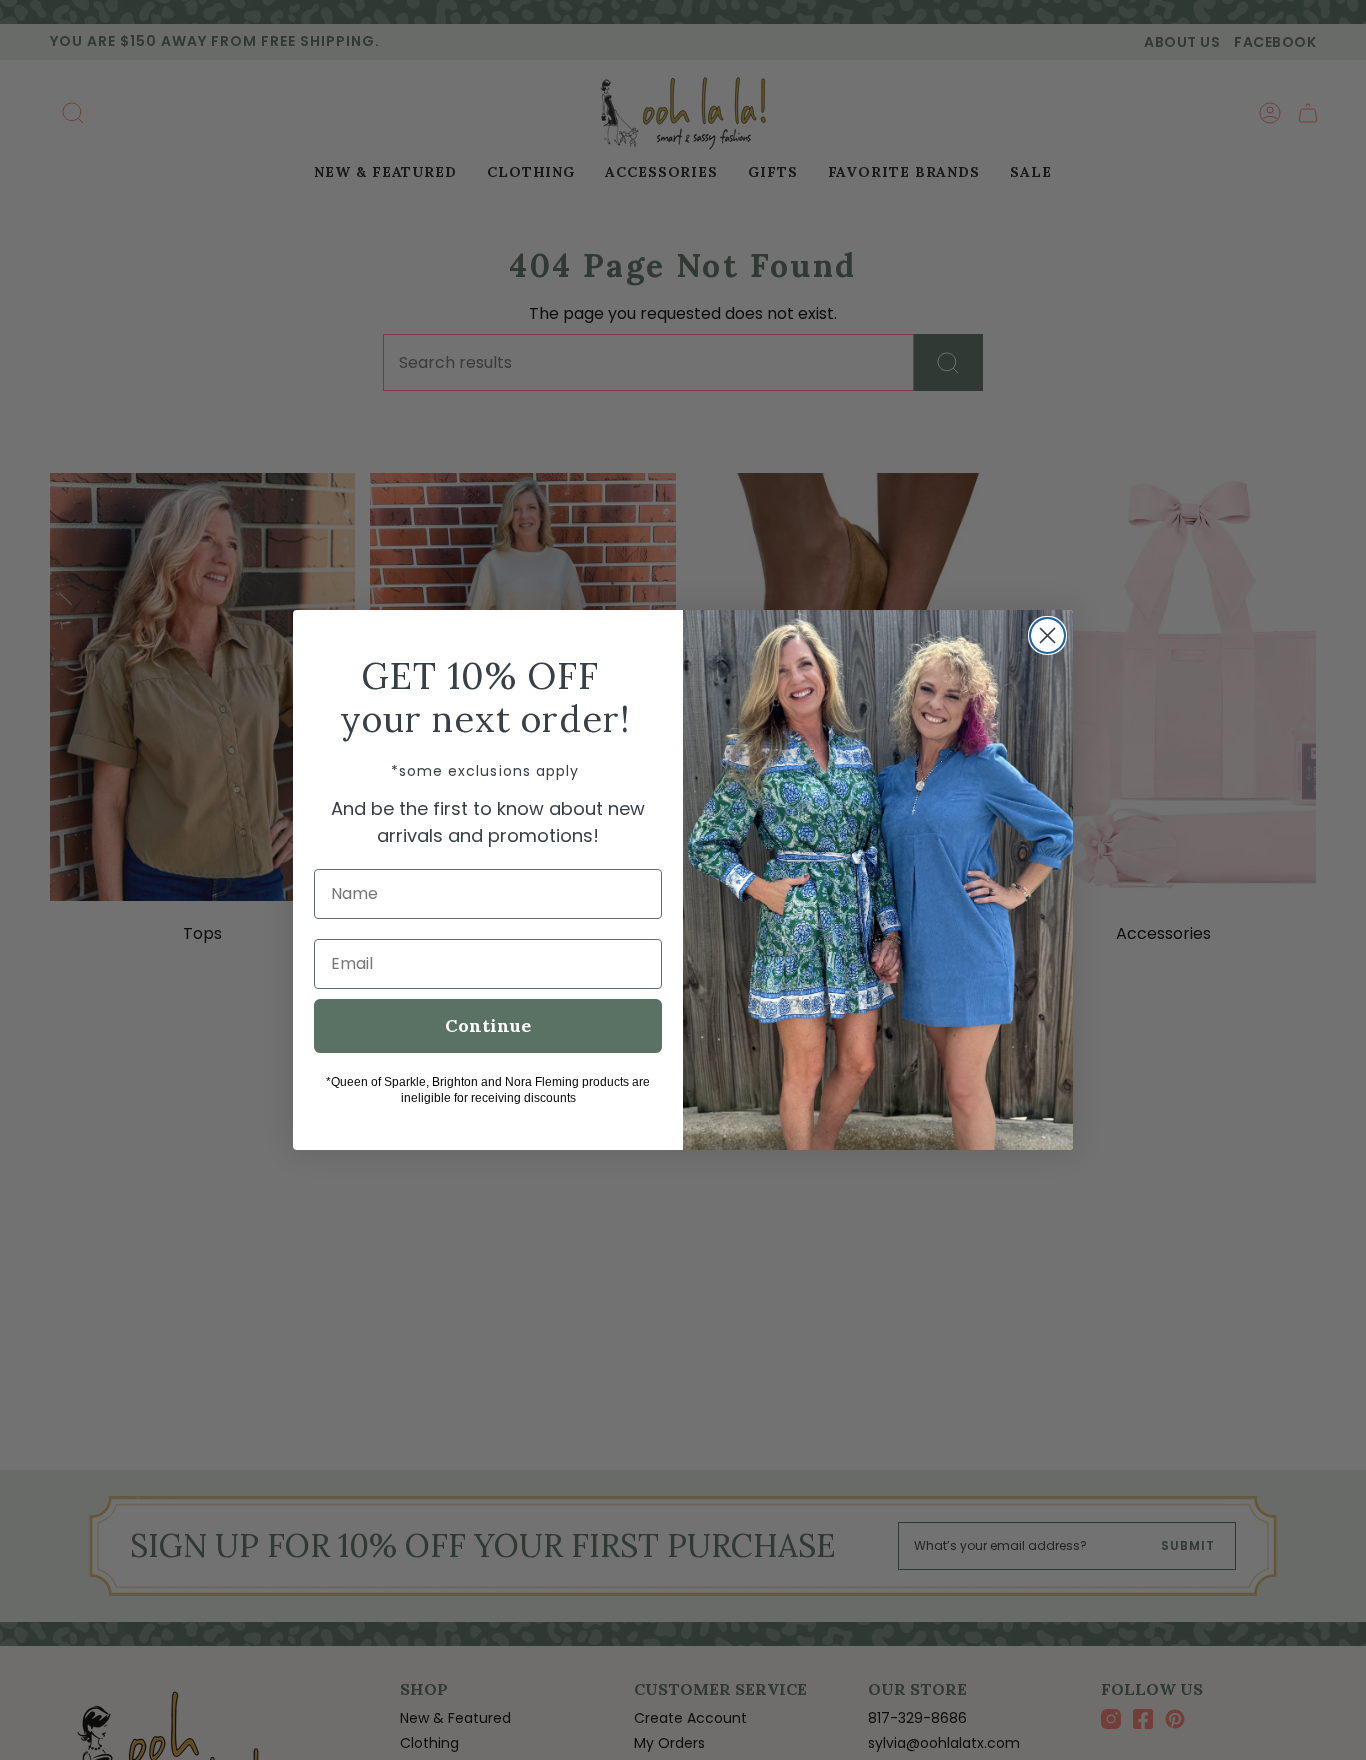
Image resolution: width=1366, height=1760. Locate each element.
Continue (488, 1025)
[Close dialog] (1047, 635)
